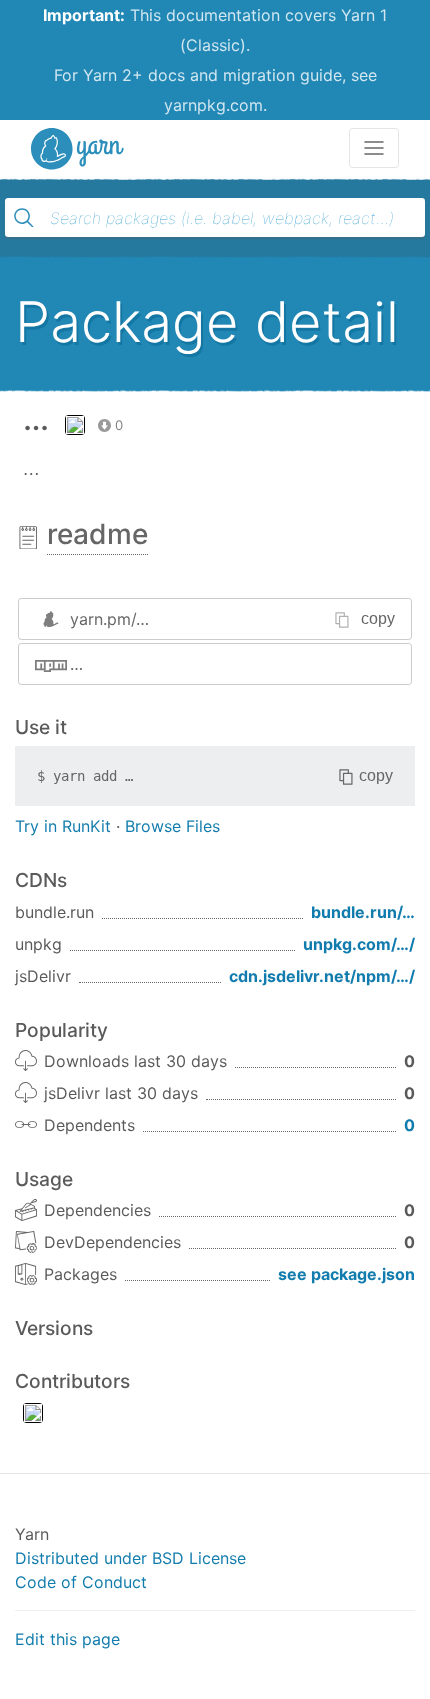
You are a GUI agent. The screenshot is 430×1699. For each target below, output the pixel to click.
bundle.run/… (363, 912)
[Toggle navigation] (374, 148)
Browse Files (172, 826)
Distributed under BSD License (130, 1558)
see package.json (346, 1274)
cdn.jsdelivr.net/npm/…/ (322, 976)
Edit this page (67, 1639)
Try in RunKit (63, 826)
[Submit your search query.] (24, 218)
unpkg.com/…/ (359, 944)
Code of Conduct (81, 1582)
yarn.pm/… (109, 619)
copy (378, 618)
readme (97, 534)
